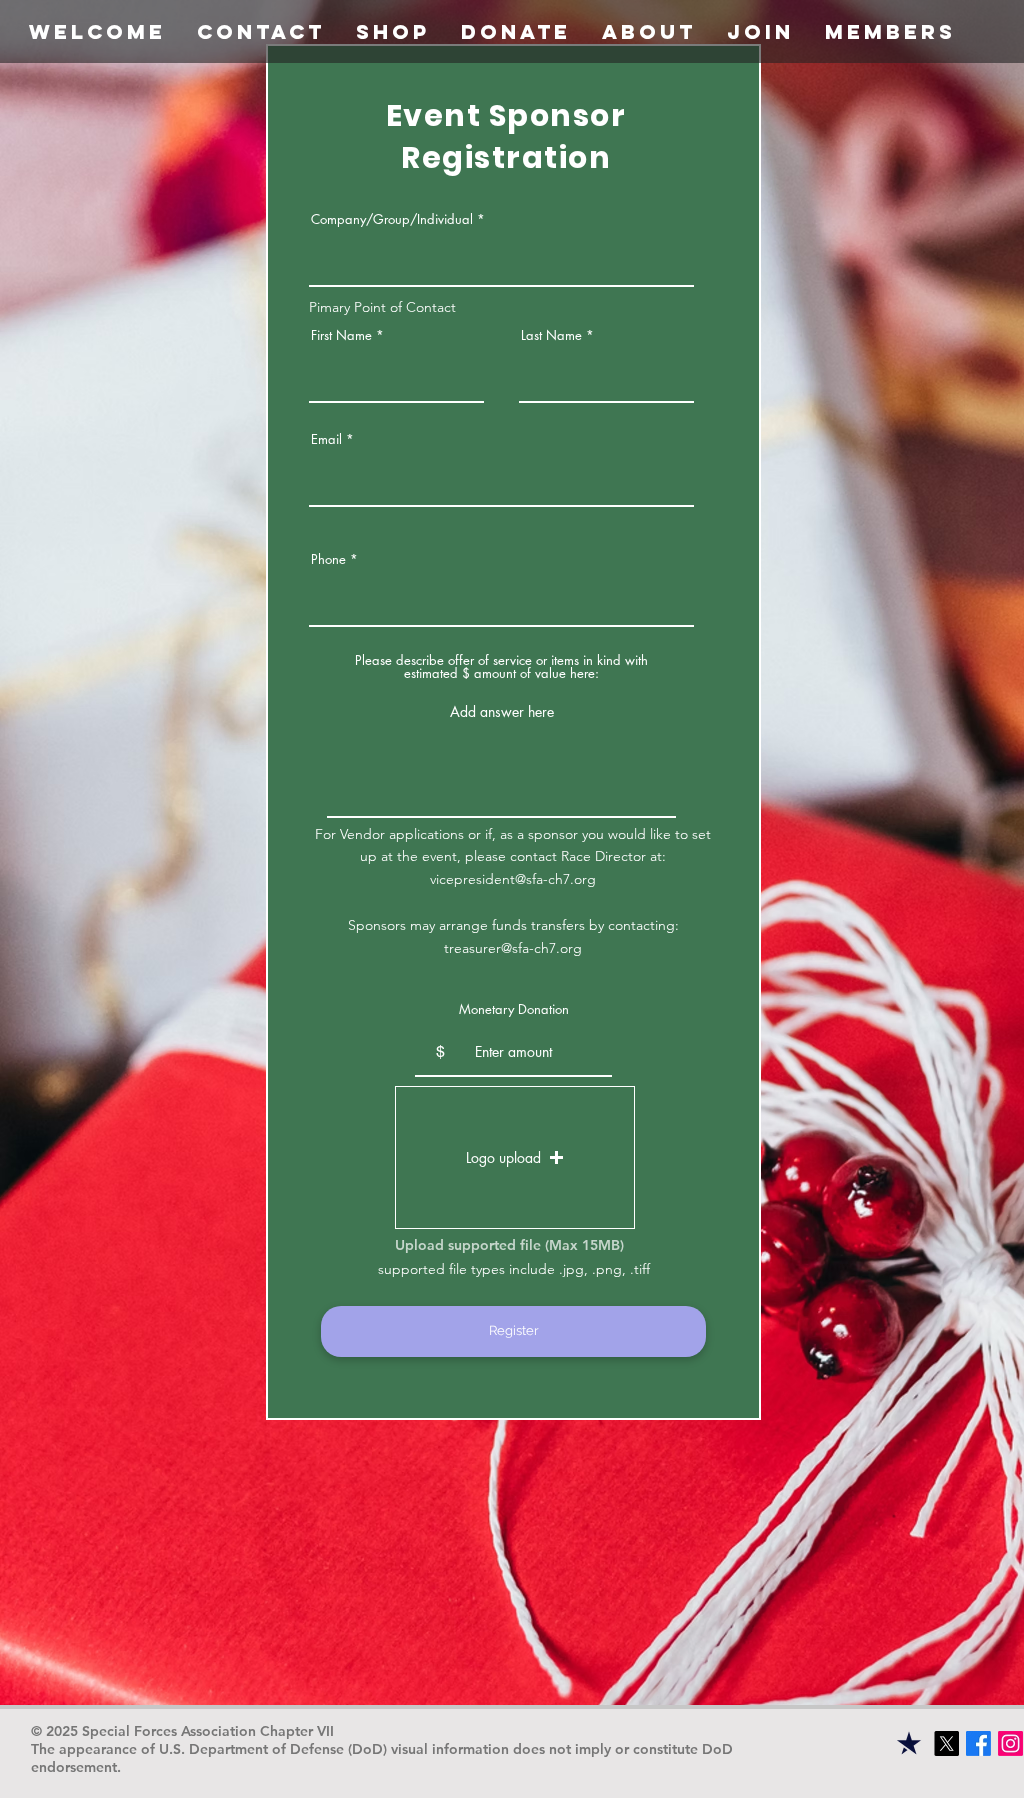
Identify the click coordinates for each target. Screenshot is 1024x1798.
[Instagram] (1010, 1743)
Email (326, 439)
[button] (515, 31)
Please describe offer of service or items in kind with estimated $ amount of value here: (501, 667)
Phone (328, 559)
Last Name (551, 335)
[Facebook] (978, 1743)
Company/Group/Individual (392, 219)
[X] (946, 1743)
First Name (341, 335)
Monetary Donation (514, 1009)
